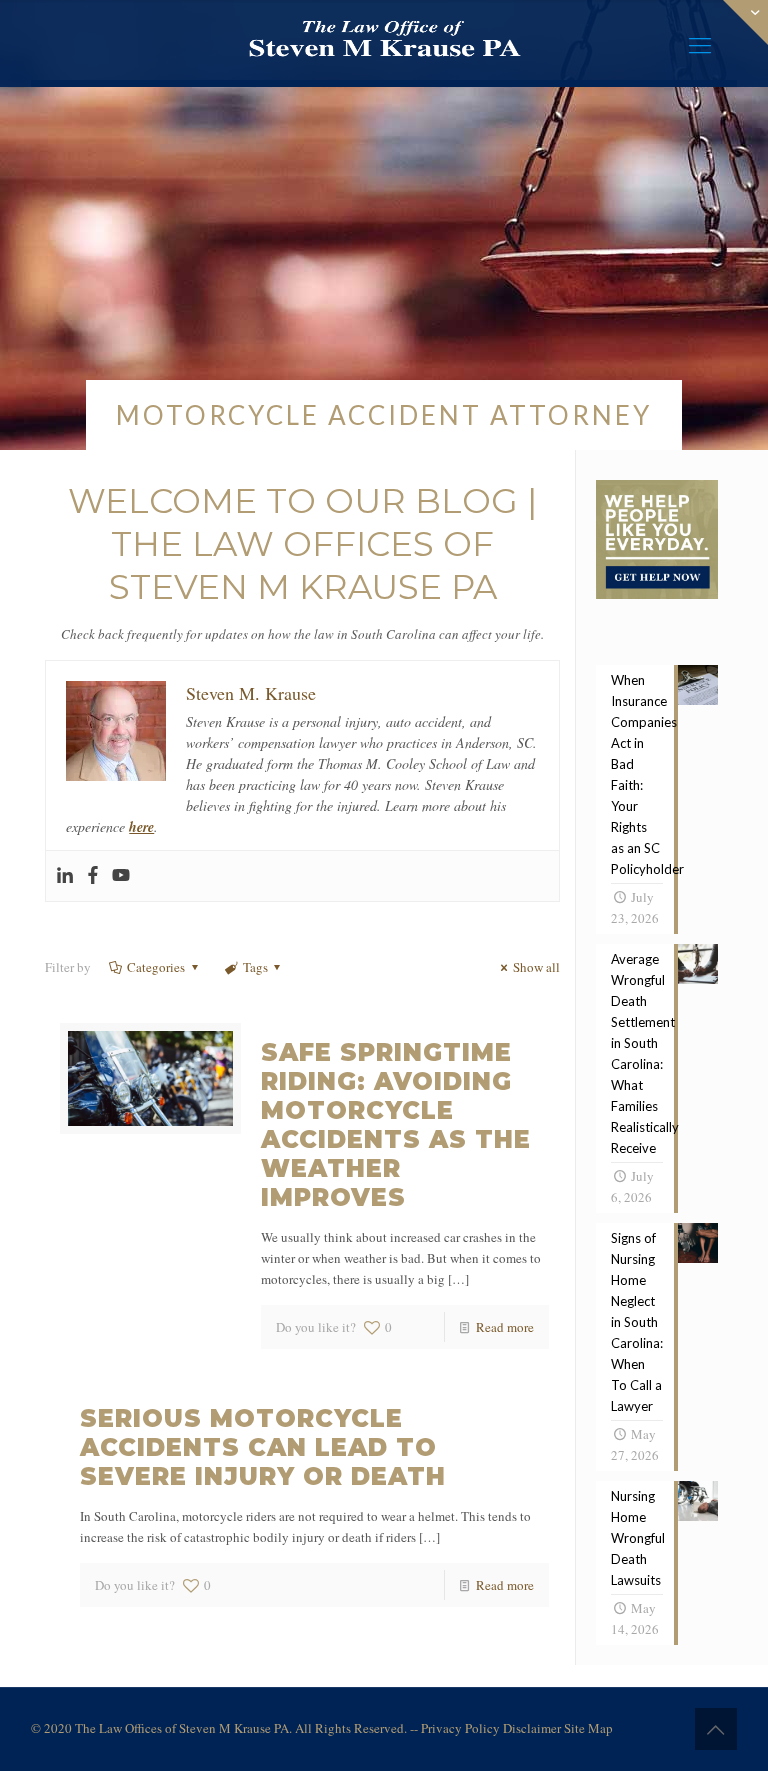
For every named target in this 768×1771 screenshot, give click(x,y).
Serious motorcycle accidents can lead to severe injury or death (263, 1447)
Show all (536, 967)
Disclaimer (532, 1728)
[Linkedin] (65, 876)
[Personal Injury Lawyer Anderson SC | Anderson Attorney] (384, 40)
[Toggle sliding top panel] (657, 594)
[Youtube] (121, 876)
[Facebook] (93, 876)
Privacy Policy (460, 1728)
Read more (505, 1327)
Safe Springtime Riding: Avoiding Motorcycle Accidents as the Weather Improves (396, 1125)
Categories (156, 967)
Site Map (588, 1728)
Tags (255, 967)
